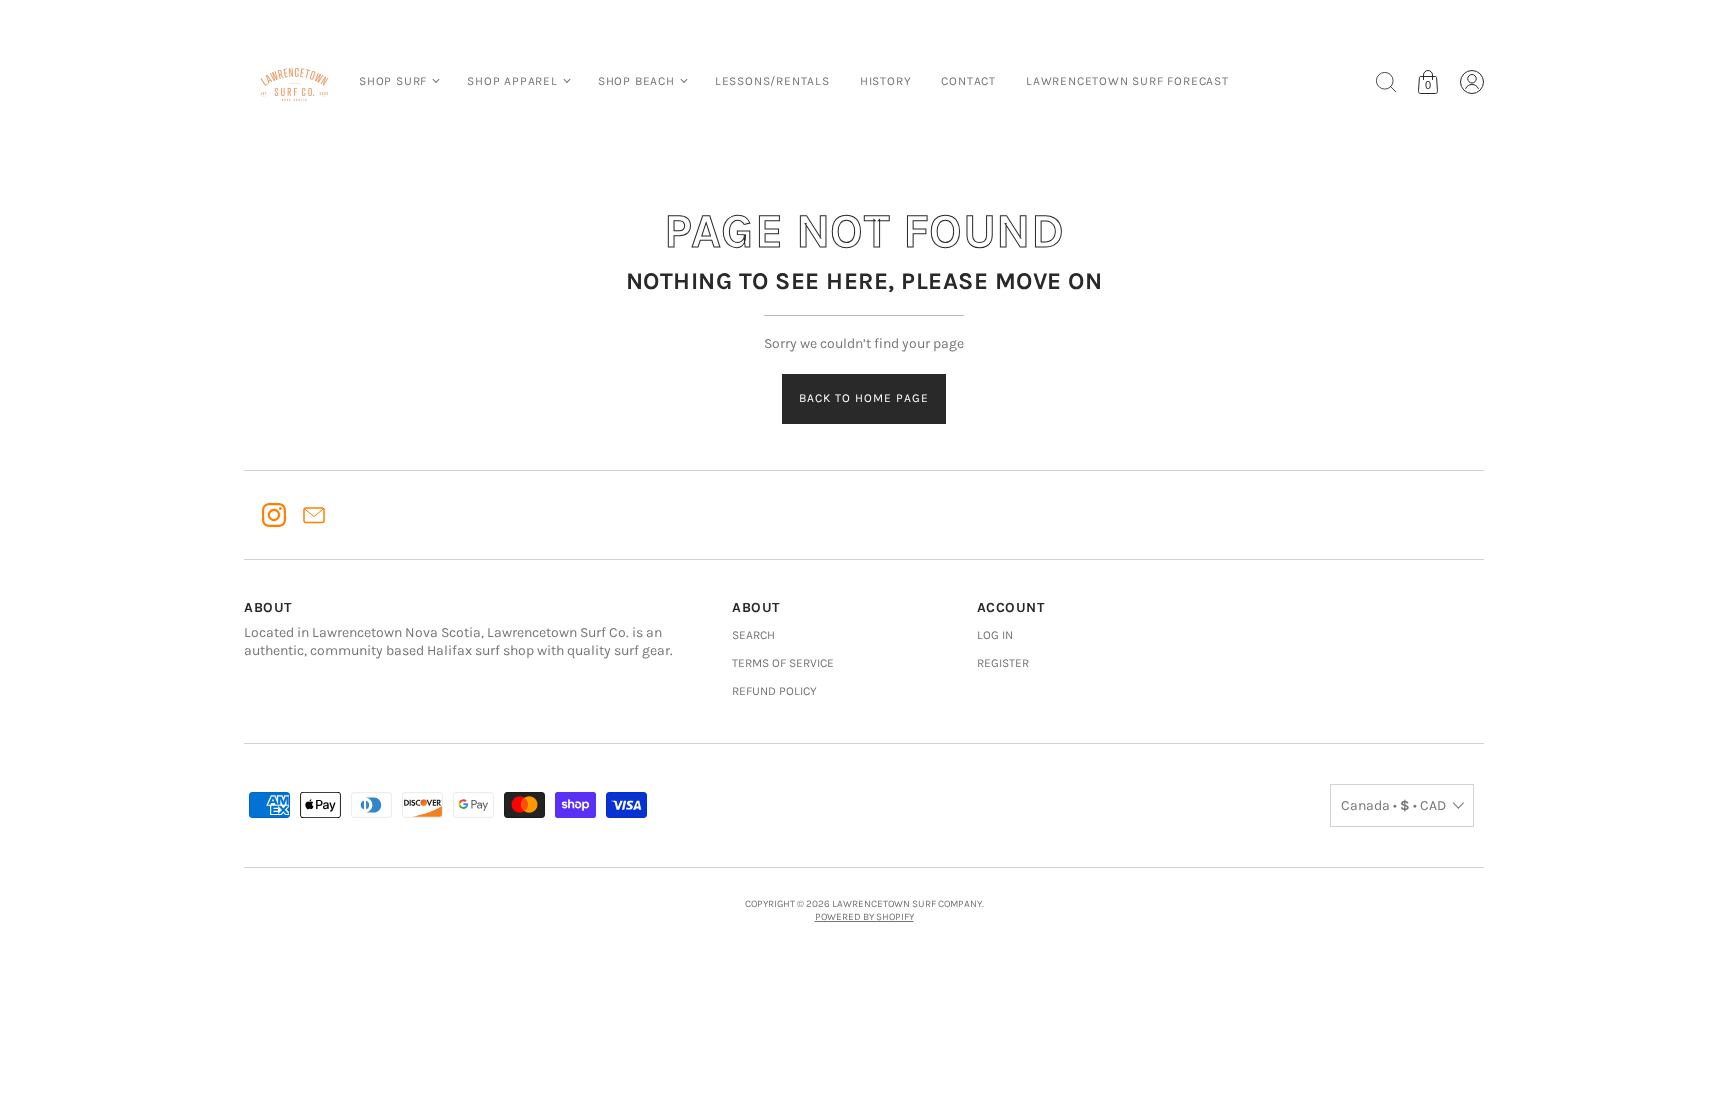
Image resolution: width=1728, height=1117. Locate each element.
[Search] (1386, 82)
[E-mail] (314, 515)
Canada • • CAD (1393, 805)
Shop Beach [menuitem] (636, 81)
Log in (995, 635)
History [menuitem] (886, 81)
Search (753, 635)
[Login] (1472, 82)
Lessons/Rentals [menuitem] (772, 81)
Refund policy (774, 691)
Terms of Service (783, 663)
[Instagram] (274, 515)
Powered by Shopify (864, 917)
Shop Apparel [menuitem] (512, 81)
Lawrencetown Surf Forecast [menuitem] (1127, 81)
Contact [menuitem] (968, 81)
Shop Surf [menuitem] (393, 81)
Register (1003, 663)
